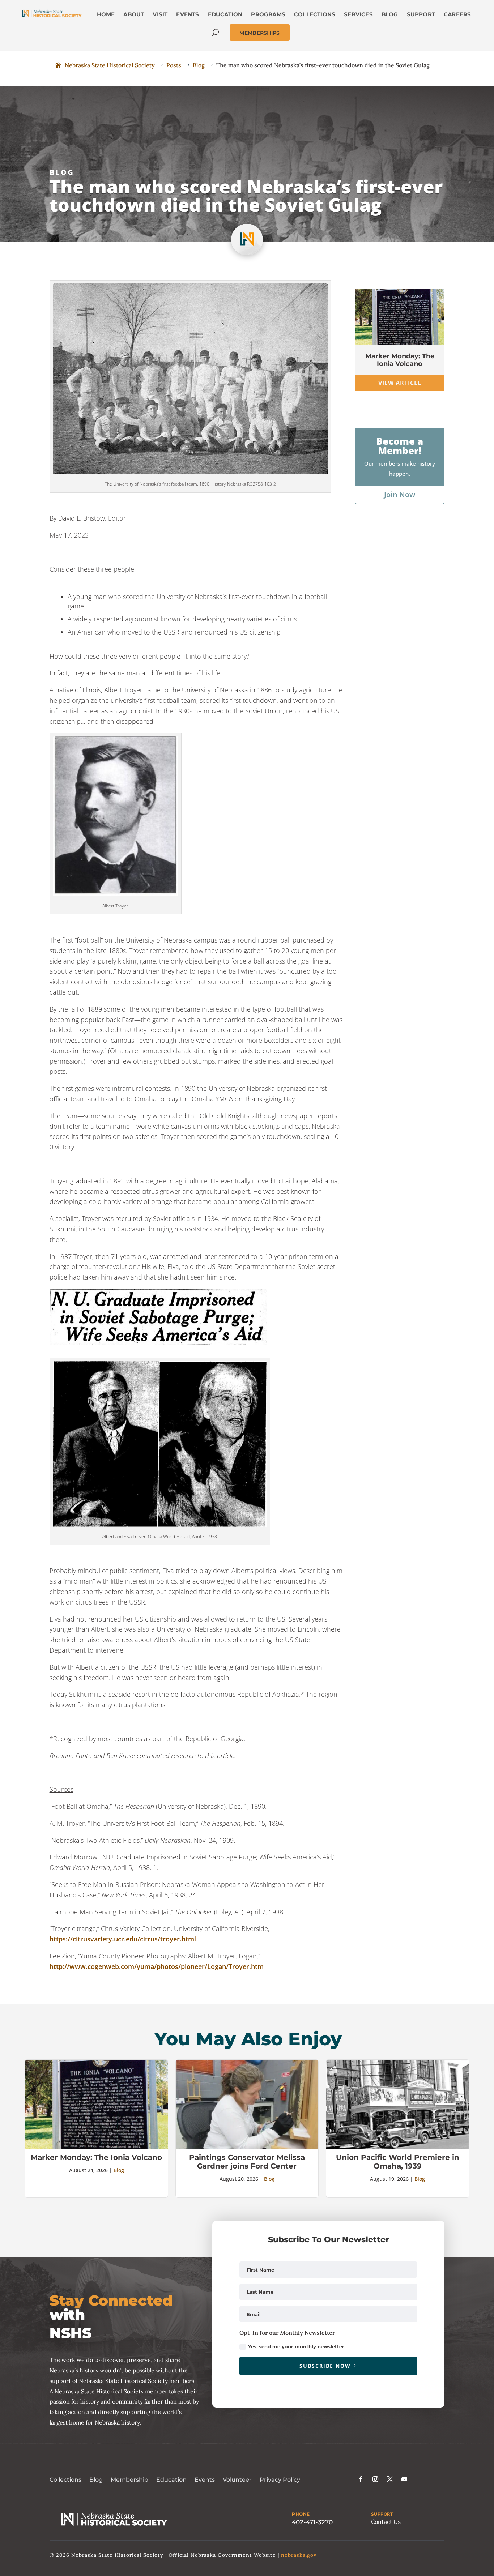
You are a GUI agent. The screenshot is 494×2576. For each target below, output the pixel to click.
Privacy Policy (280, 2480)
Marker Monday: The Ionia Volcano (400, 360)
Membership (129, 2480)
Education (171, 2480)
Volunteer (237, 2480)
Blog (62, 172)
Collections (65, 2480)
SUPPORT (382, 2514)
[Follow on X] (390, 2479)
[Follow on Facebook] (361, 2479)
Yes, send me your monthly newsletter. (297, 2346)
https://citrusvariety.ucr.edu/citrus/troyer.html (123, 1939)
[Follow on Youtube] (404, 2479)
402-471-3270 (312, 2522)
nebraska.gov (299, 2555)
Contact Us (386, 2522)
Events (205, 2480)
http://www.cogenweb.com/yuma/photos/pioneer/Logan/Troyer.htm (157, 1966)
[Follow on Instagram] (375, 2479)
